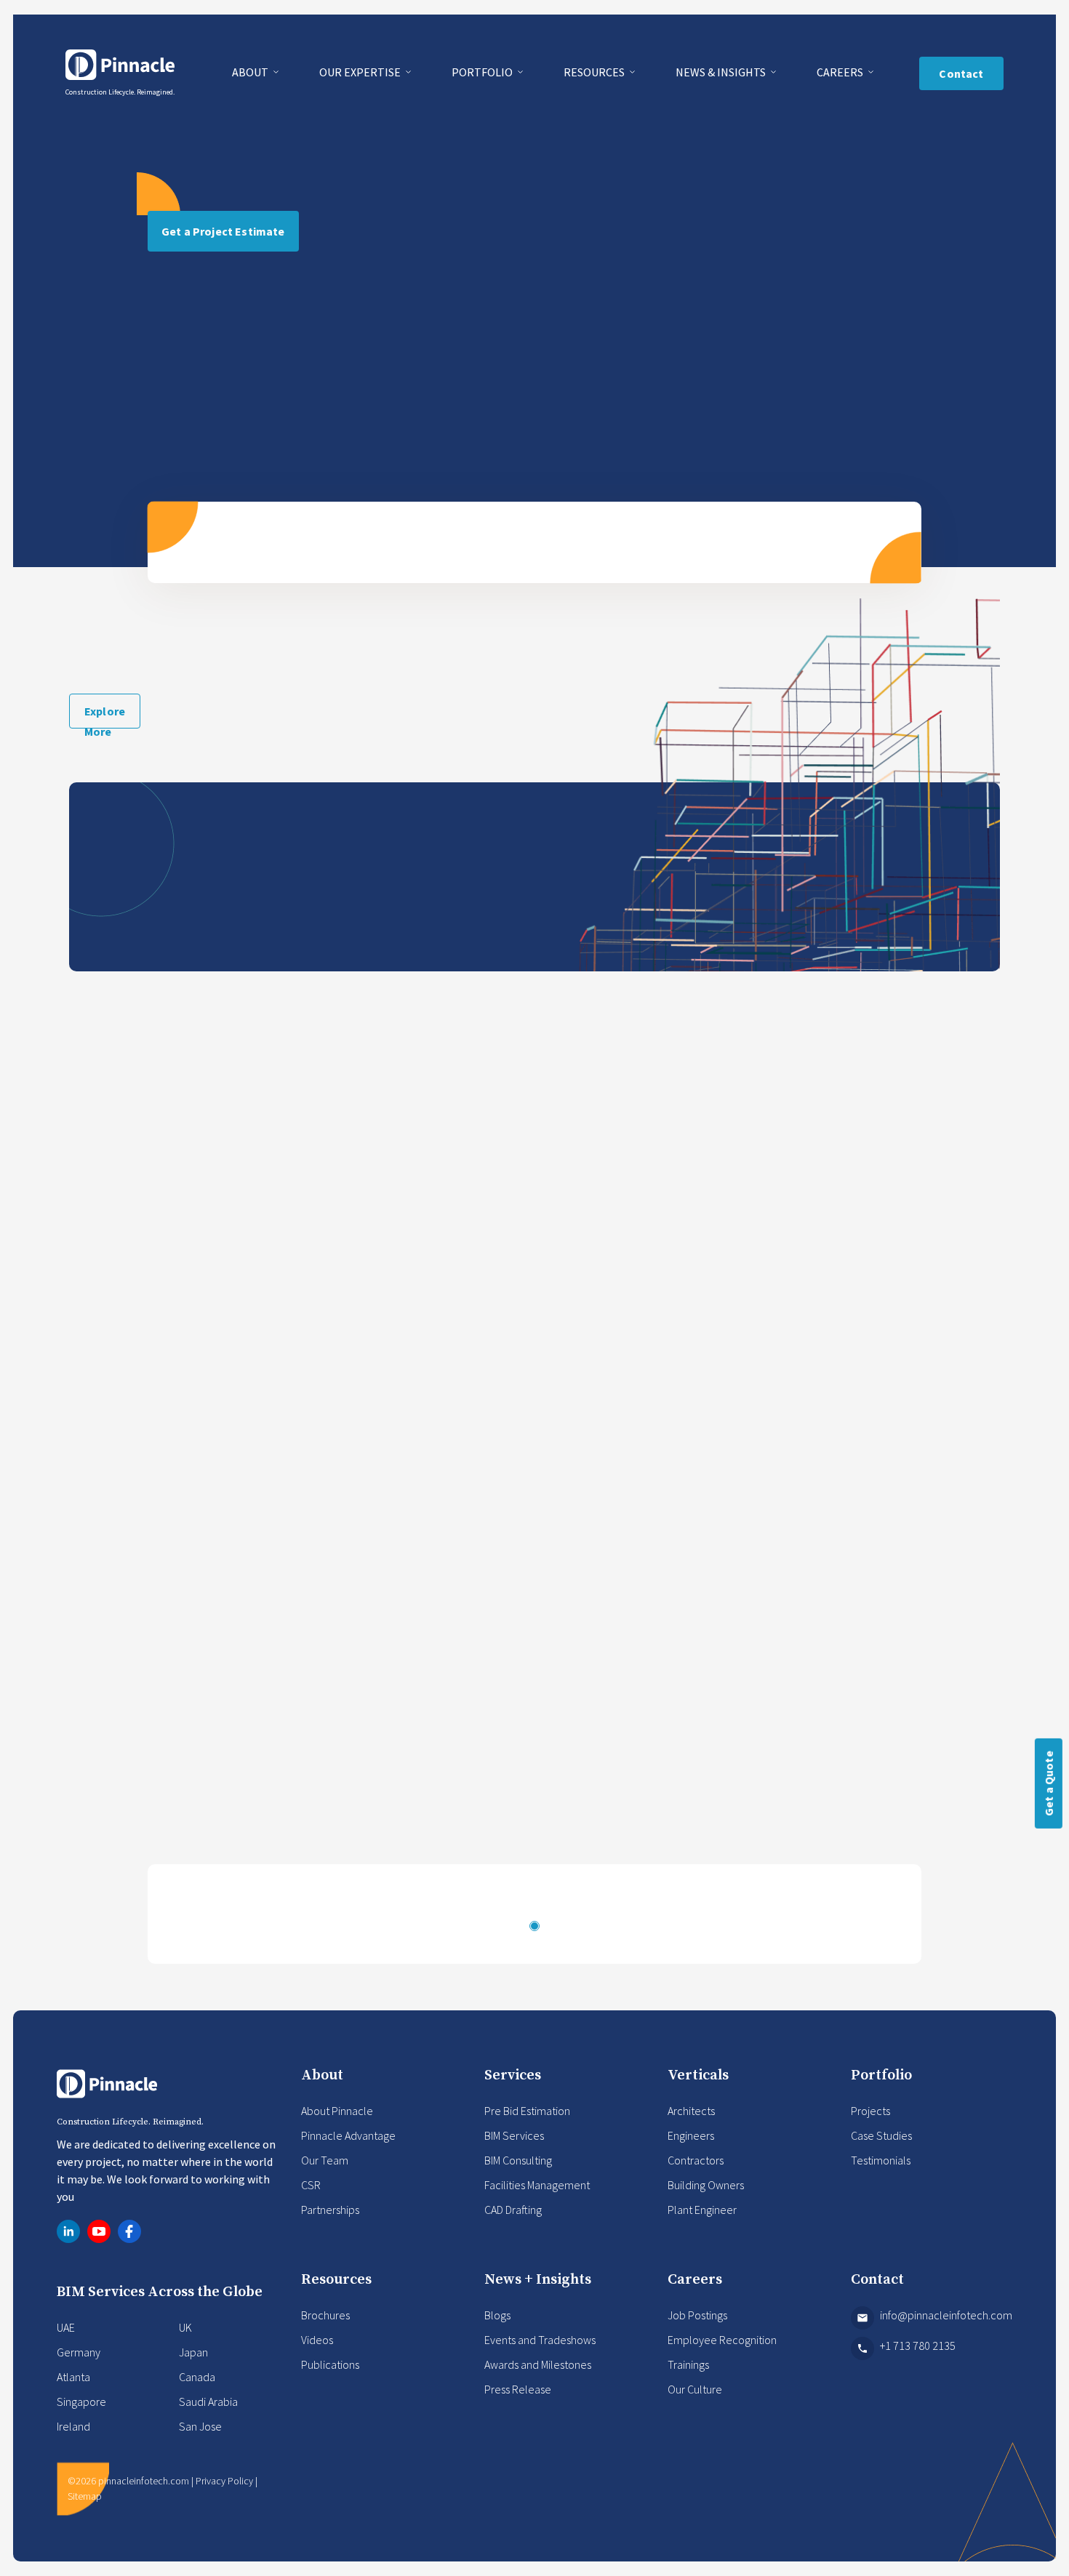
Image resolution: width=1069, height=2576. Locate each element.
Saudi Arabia (208, 2402)
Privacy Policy (224, 2481)
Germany (79, 2352)
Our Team (325, 2160)
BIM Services (514, 2135)
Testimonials (881, 2160)
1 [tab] (534, 1926)
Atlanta (73, 2377)
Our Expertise (361, 72)
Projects (870, 2111)
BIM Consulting (518, 2160)
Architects (691, 2111)
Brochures (325, 2315)
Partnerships (330, 2210)
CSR (311, 2185)
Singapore (81, 2402)
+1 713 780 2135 (918, 2346)
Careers (841, 72)
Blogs (497, 2315)
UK (185, 2327)
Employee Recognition (722, 2340)
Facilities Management (537, 2185)
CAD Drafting (513, 2210)
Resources (595, 72)
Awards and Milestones (538, 2364)
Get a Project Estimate (223, 231)
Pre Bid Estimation (527, 2111)
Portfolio (483, 72)
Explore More (105, 716)
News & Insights (722, 72)
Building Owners (706, 2185)
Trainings (688, 2364)
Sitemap (85, 2496)
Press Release (518, 2389)
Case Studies (881, 2135)
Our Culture (695, 2389)
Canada (197, 2377)
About (251, 72)
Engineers (691, 2135)
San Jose (200, 2426)
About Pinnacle (337, 2111)
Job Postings (697, 2315)
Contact (961, 73)
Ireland (73, 2426)
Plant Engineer (702, 2210)
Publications (330, 2364)
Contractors (696, 2160)
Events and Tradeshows (540, 2340)
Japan (193, 2352)
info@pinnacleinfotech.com (946, 2315)
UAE (66, 2327)
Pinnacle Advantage (348, 2135)
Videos (317, 2340)
